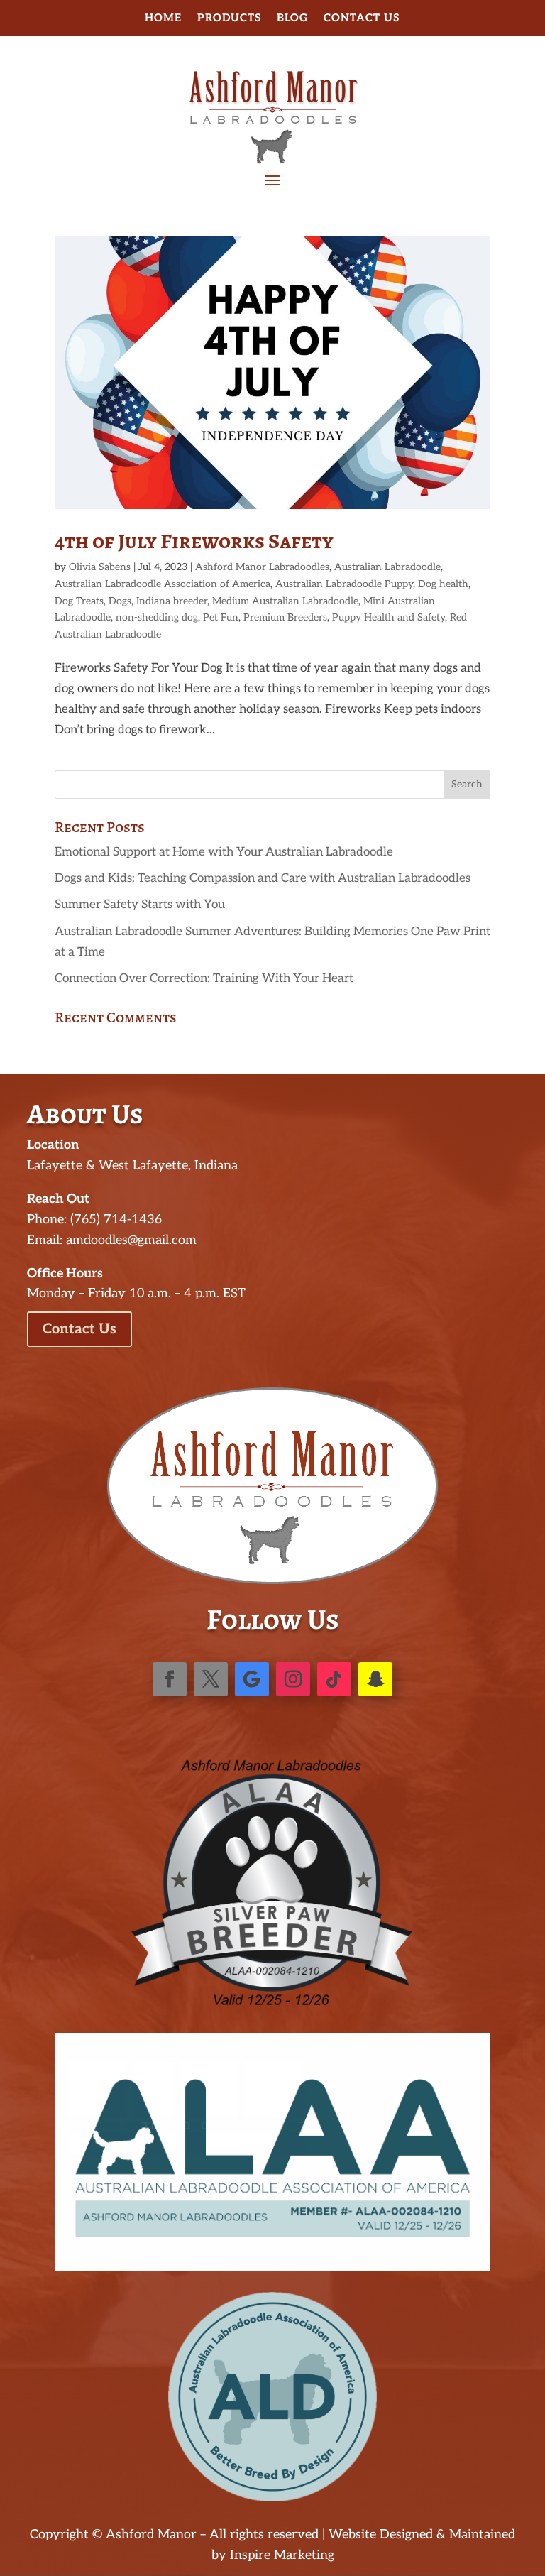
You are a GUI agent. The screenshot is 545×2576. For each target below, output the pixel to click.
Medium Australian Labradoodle (285, 601)
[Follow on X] (211, 1679)
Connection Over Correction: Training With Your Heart (204, 978)
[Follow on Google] (252, 1679)
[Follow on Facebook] (170, 1679)
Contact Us (362, 18)
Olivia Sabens (100, 567)
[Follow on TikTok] (334, 1679)
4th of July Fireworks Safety (194, 541)
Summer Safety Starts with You (140, 905)
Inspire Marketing (282, 2555)
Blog (292, 18)
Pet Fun (221, 617)
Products (229, 18)
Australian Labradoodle (387, 567)
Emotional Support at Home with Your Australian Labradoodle (224, 852)
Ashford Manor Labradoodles (262, 567)
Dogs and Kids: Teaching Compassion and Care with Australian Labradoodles (263, 878)
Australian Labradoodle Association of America (163, 584)
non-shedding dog (157, 617)
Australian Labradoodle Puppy (344, 584)
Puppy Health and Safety (389, 617)
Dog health (443, 584)
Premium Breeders (285, 617)
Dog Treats (79, 601)
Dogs (120, 601)
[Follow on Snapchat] (375, 1679)
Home (163, 18)
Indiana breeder (172, 601)
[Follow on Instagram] (293, 1679)
